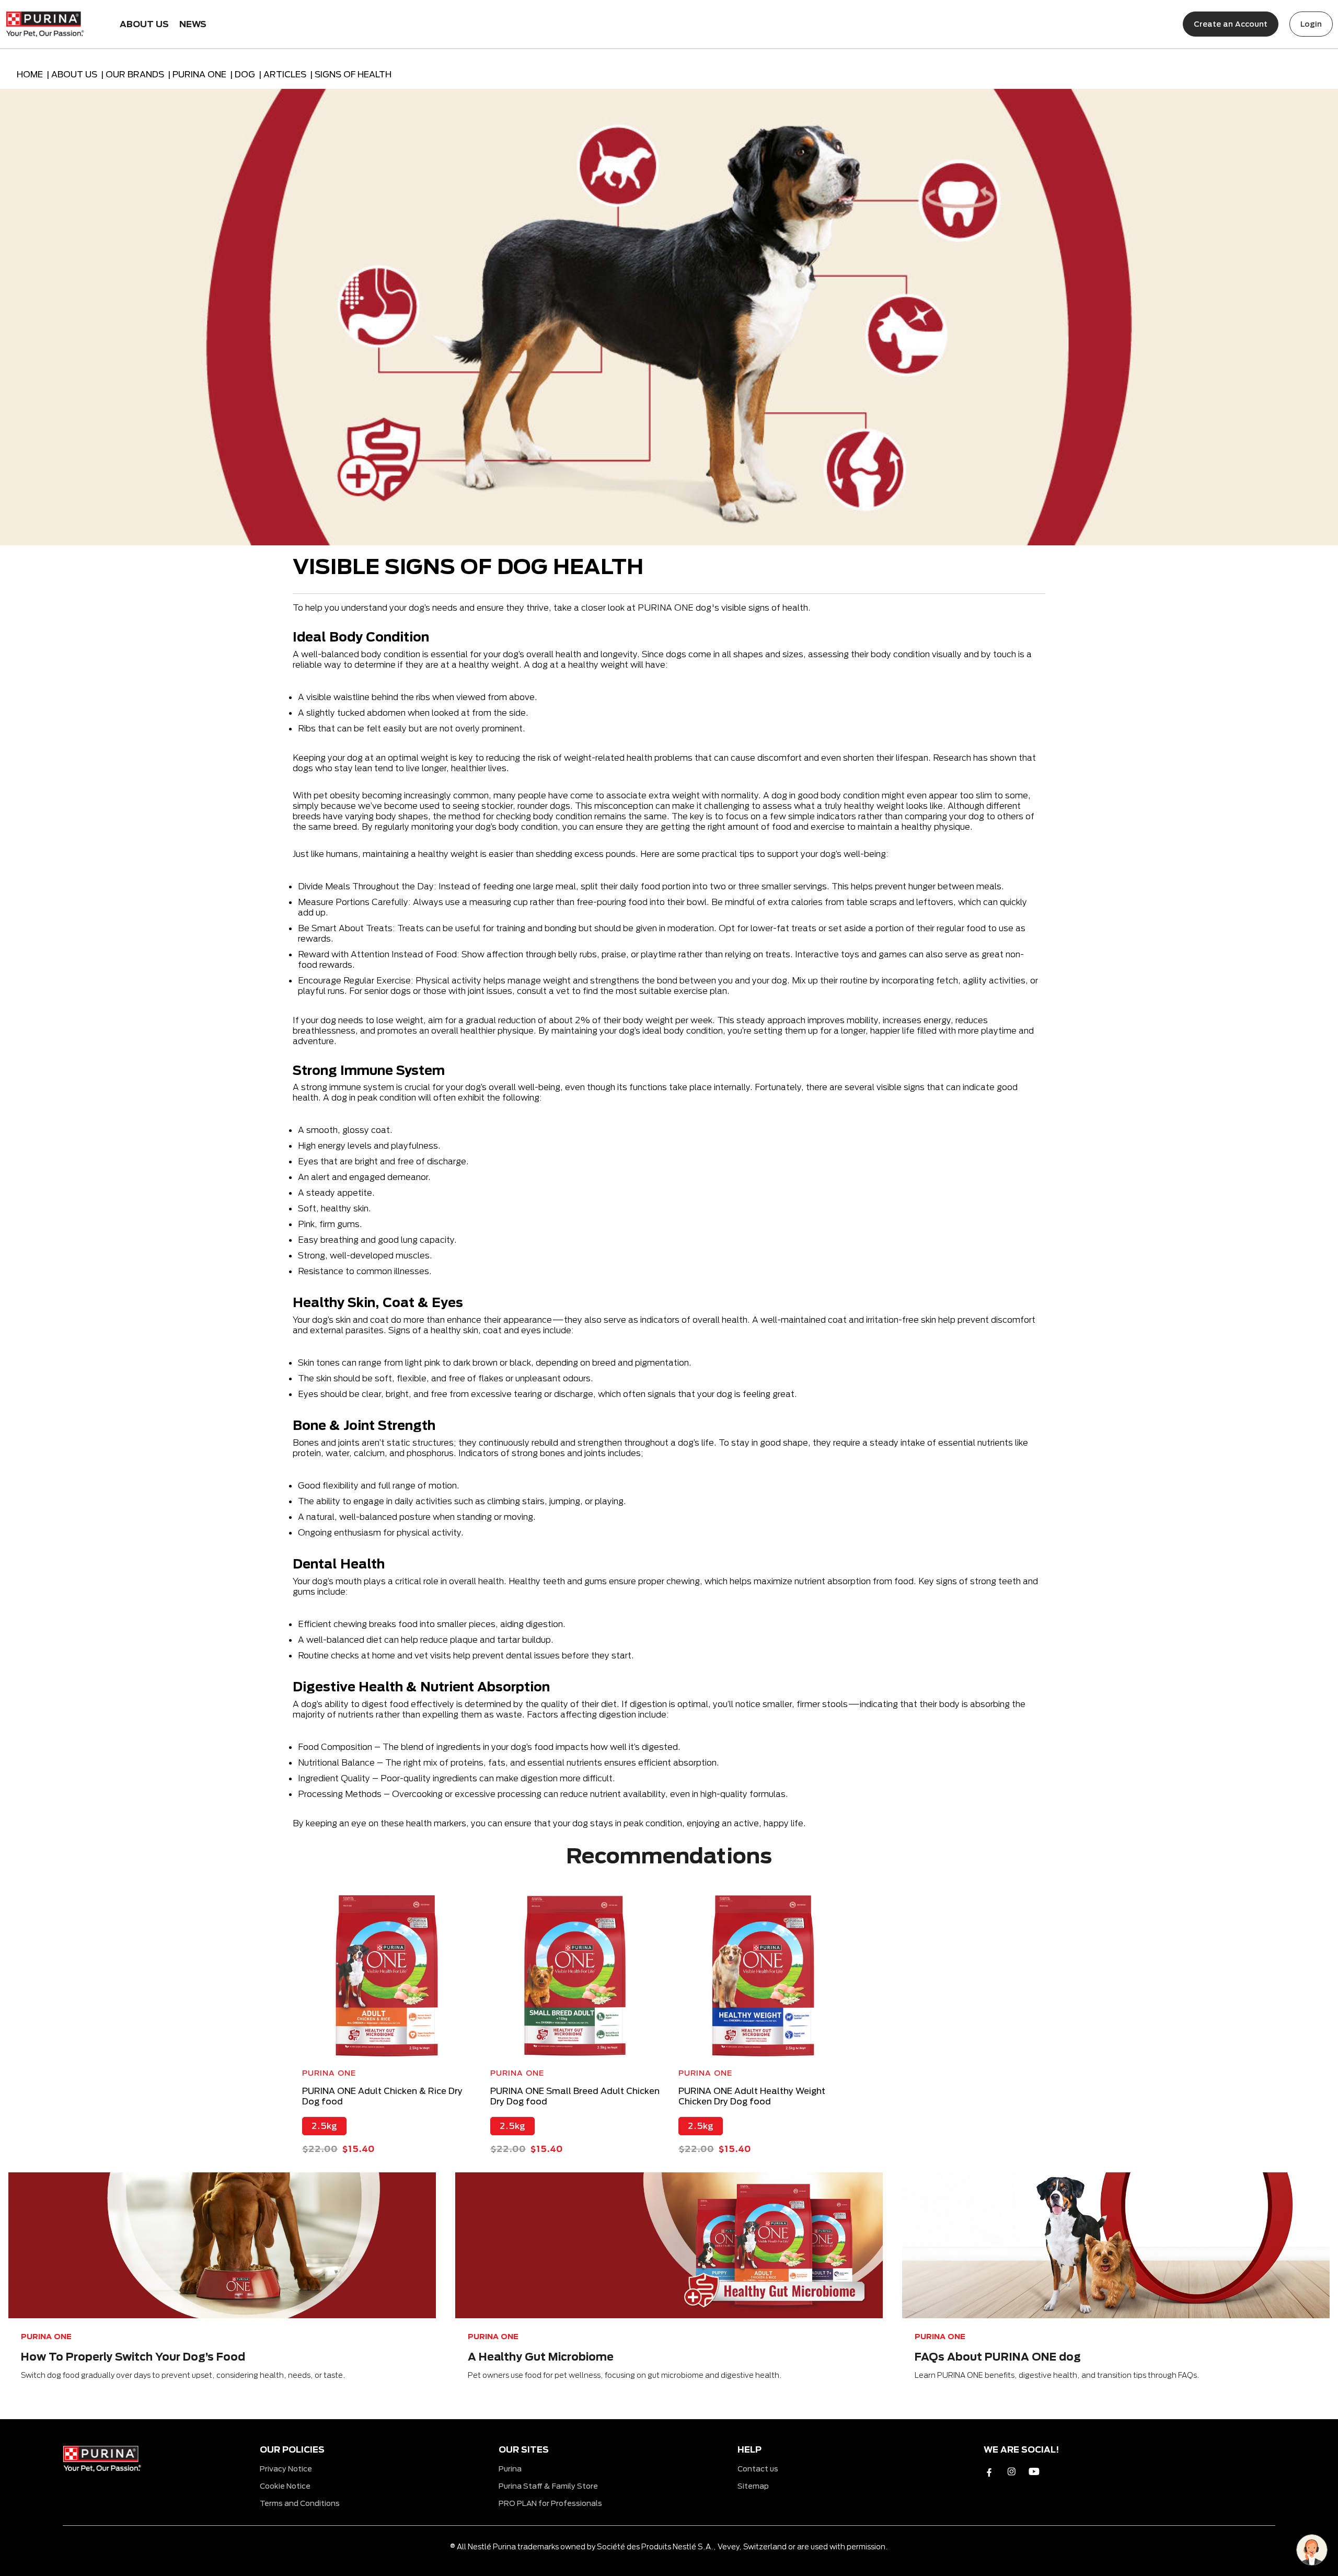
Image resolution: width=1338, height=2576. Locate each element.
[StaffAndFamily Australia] (45, 22)
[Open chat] (1312, 2550)
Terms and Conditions (300, 2503)
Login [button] (1311, 24)
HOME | (34, 74)
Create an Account (1231, 24)
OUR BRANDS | (139, 74)
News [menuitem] (193, 24)
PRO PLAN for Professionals (550, 2503)
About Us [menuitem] (144, 24)
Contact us (758, 2469)
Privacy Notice (286, 2469)
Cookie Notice (285, 2486)
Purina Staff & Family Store (548, 2486)
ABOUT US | (78, 74)
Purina (510, 2469)
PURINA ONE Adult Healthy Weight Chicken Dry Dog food (752, 2096)
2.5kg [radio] (324, 2126)
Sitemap (753, 2486)
